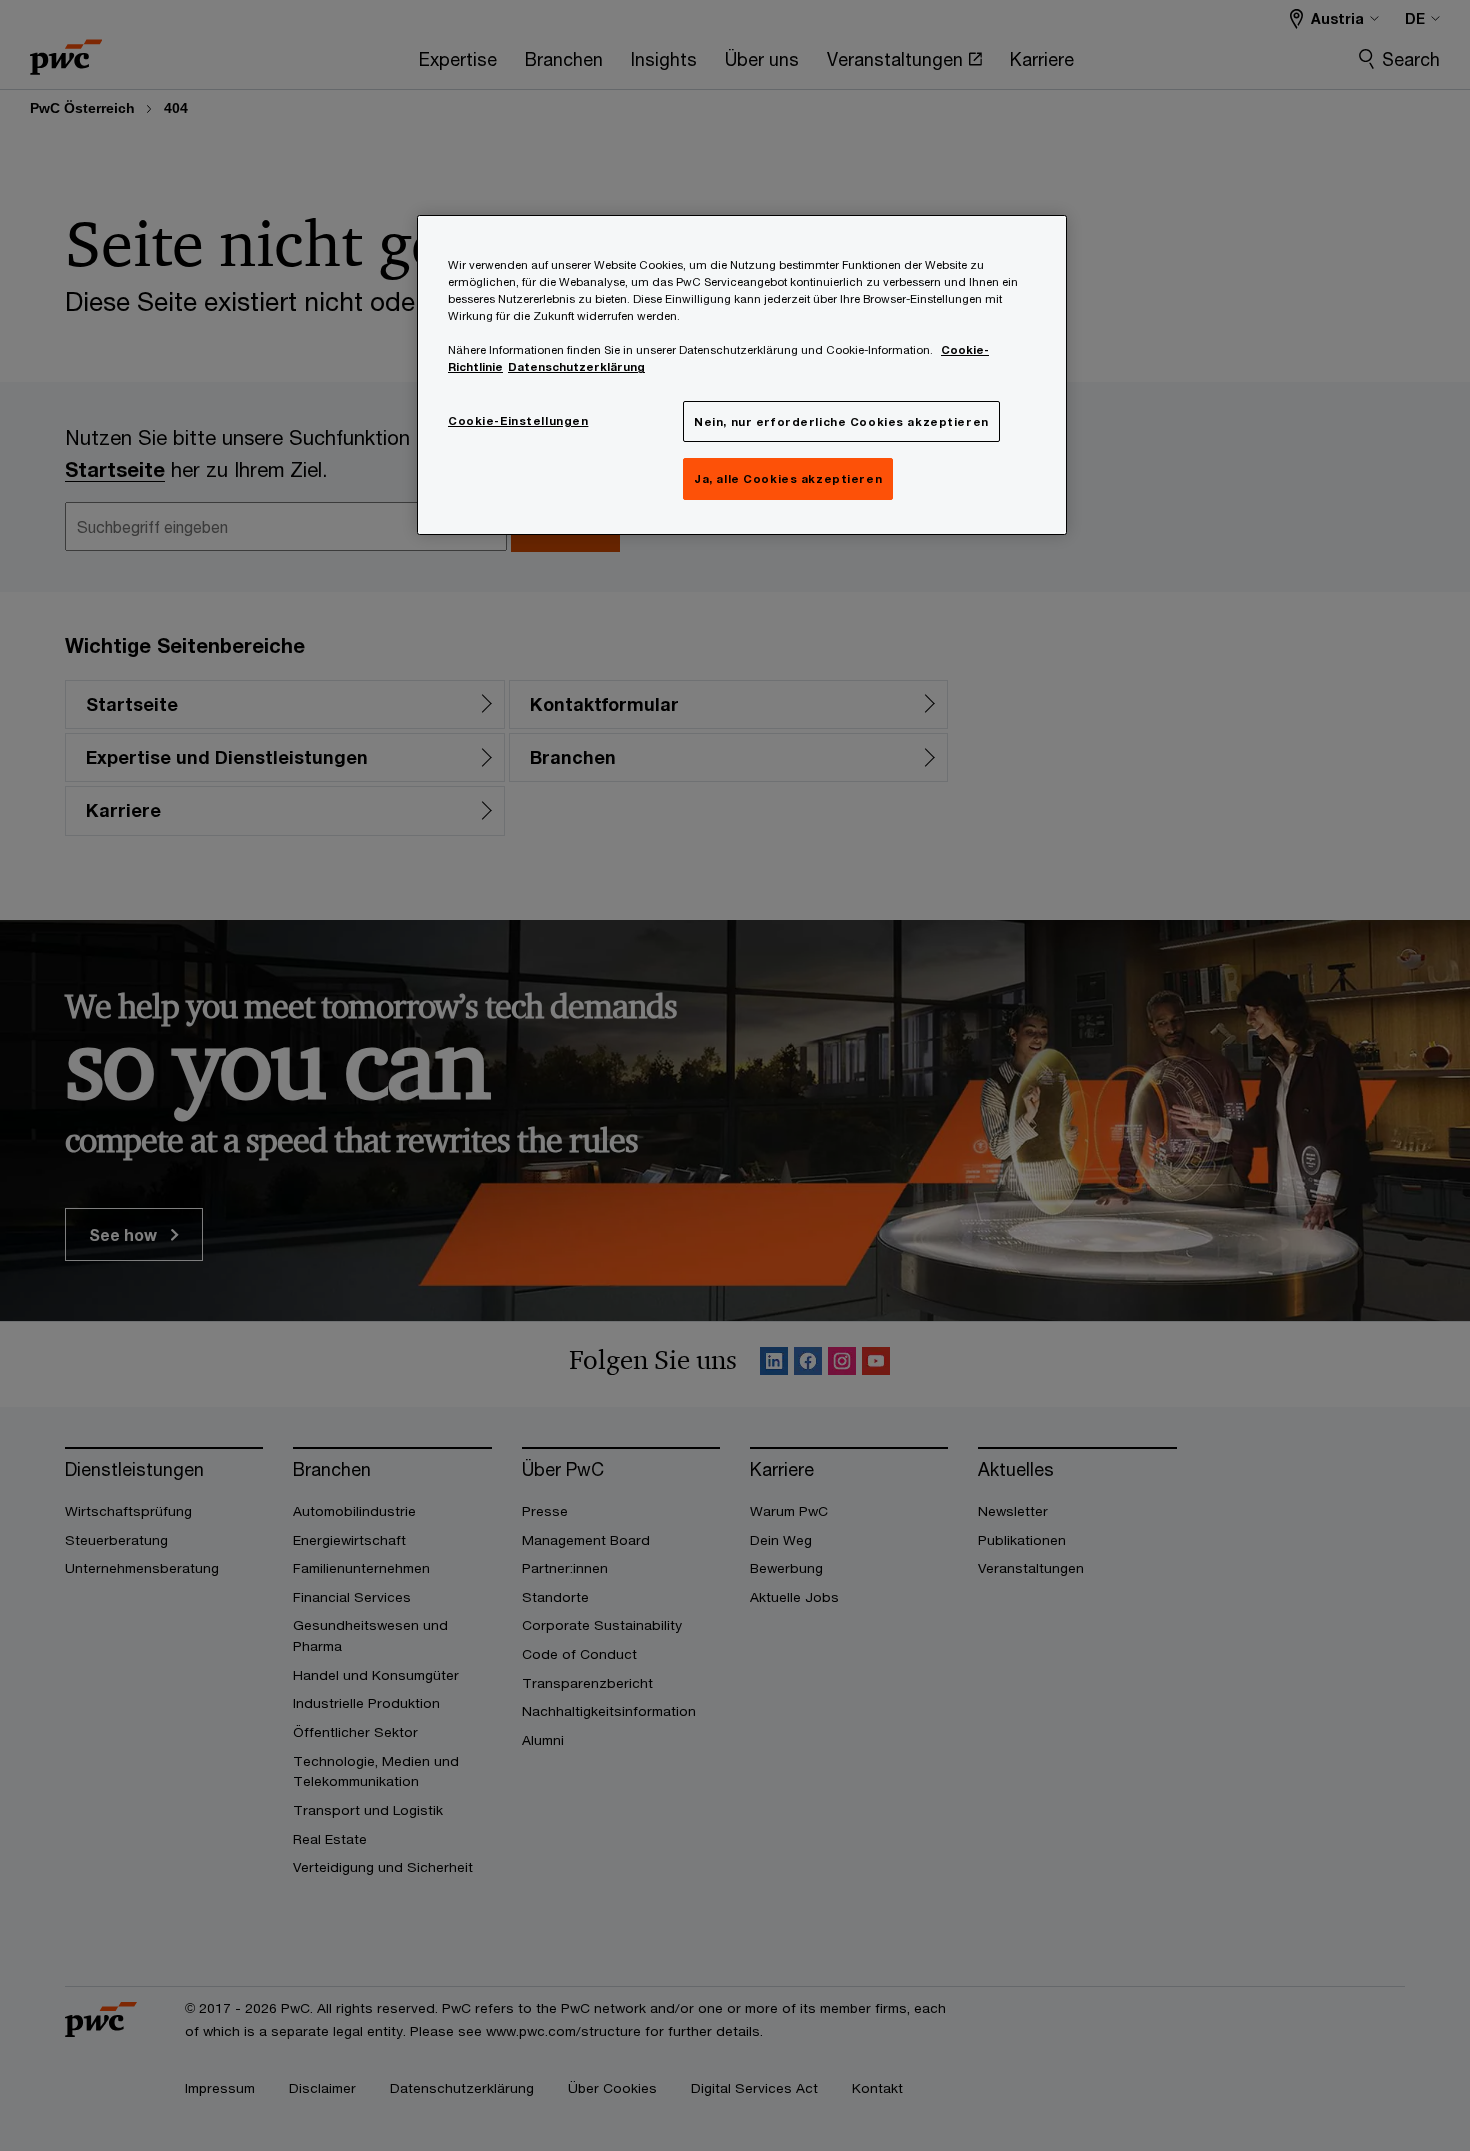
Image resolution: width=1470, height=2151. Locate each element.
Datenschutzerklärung (576, 366)
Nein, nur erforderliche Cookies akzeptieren (841, 421)
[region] (742, 375)
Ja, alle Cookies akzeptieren (788, 478)
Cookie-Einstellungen (518, 420)
